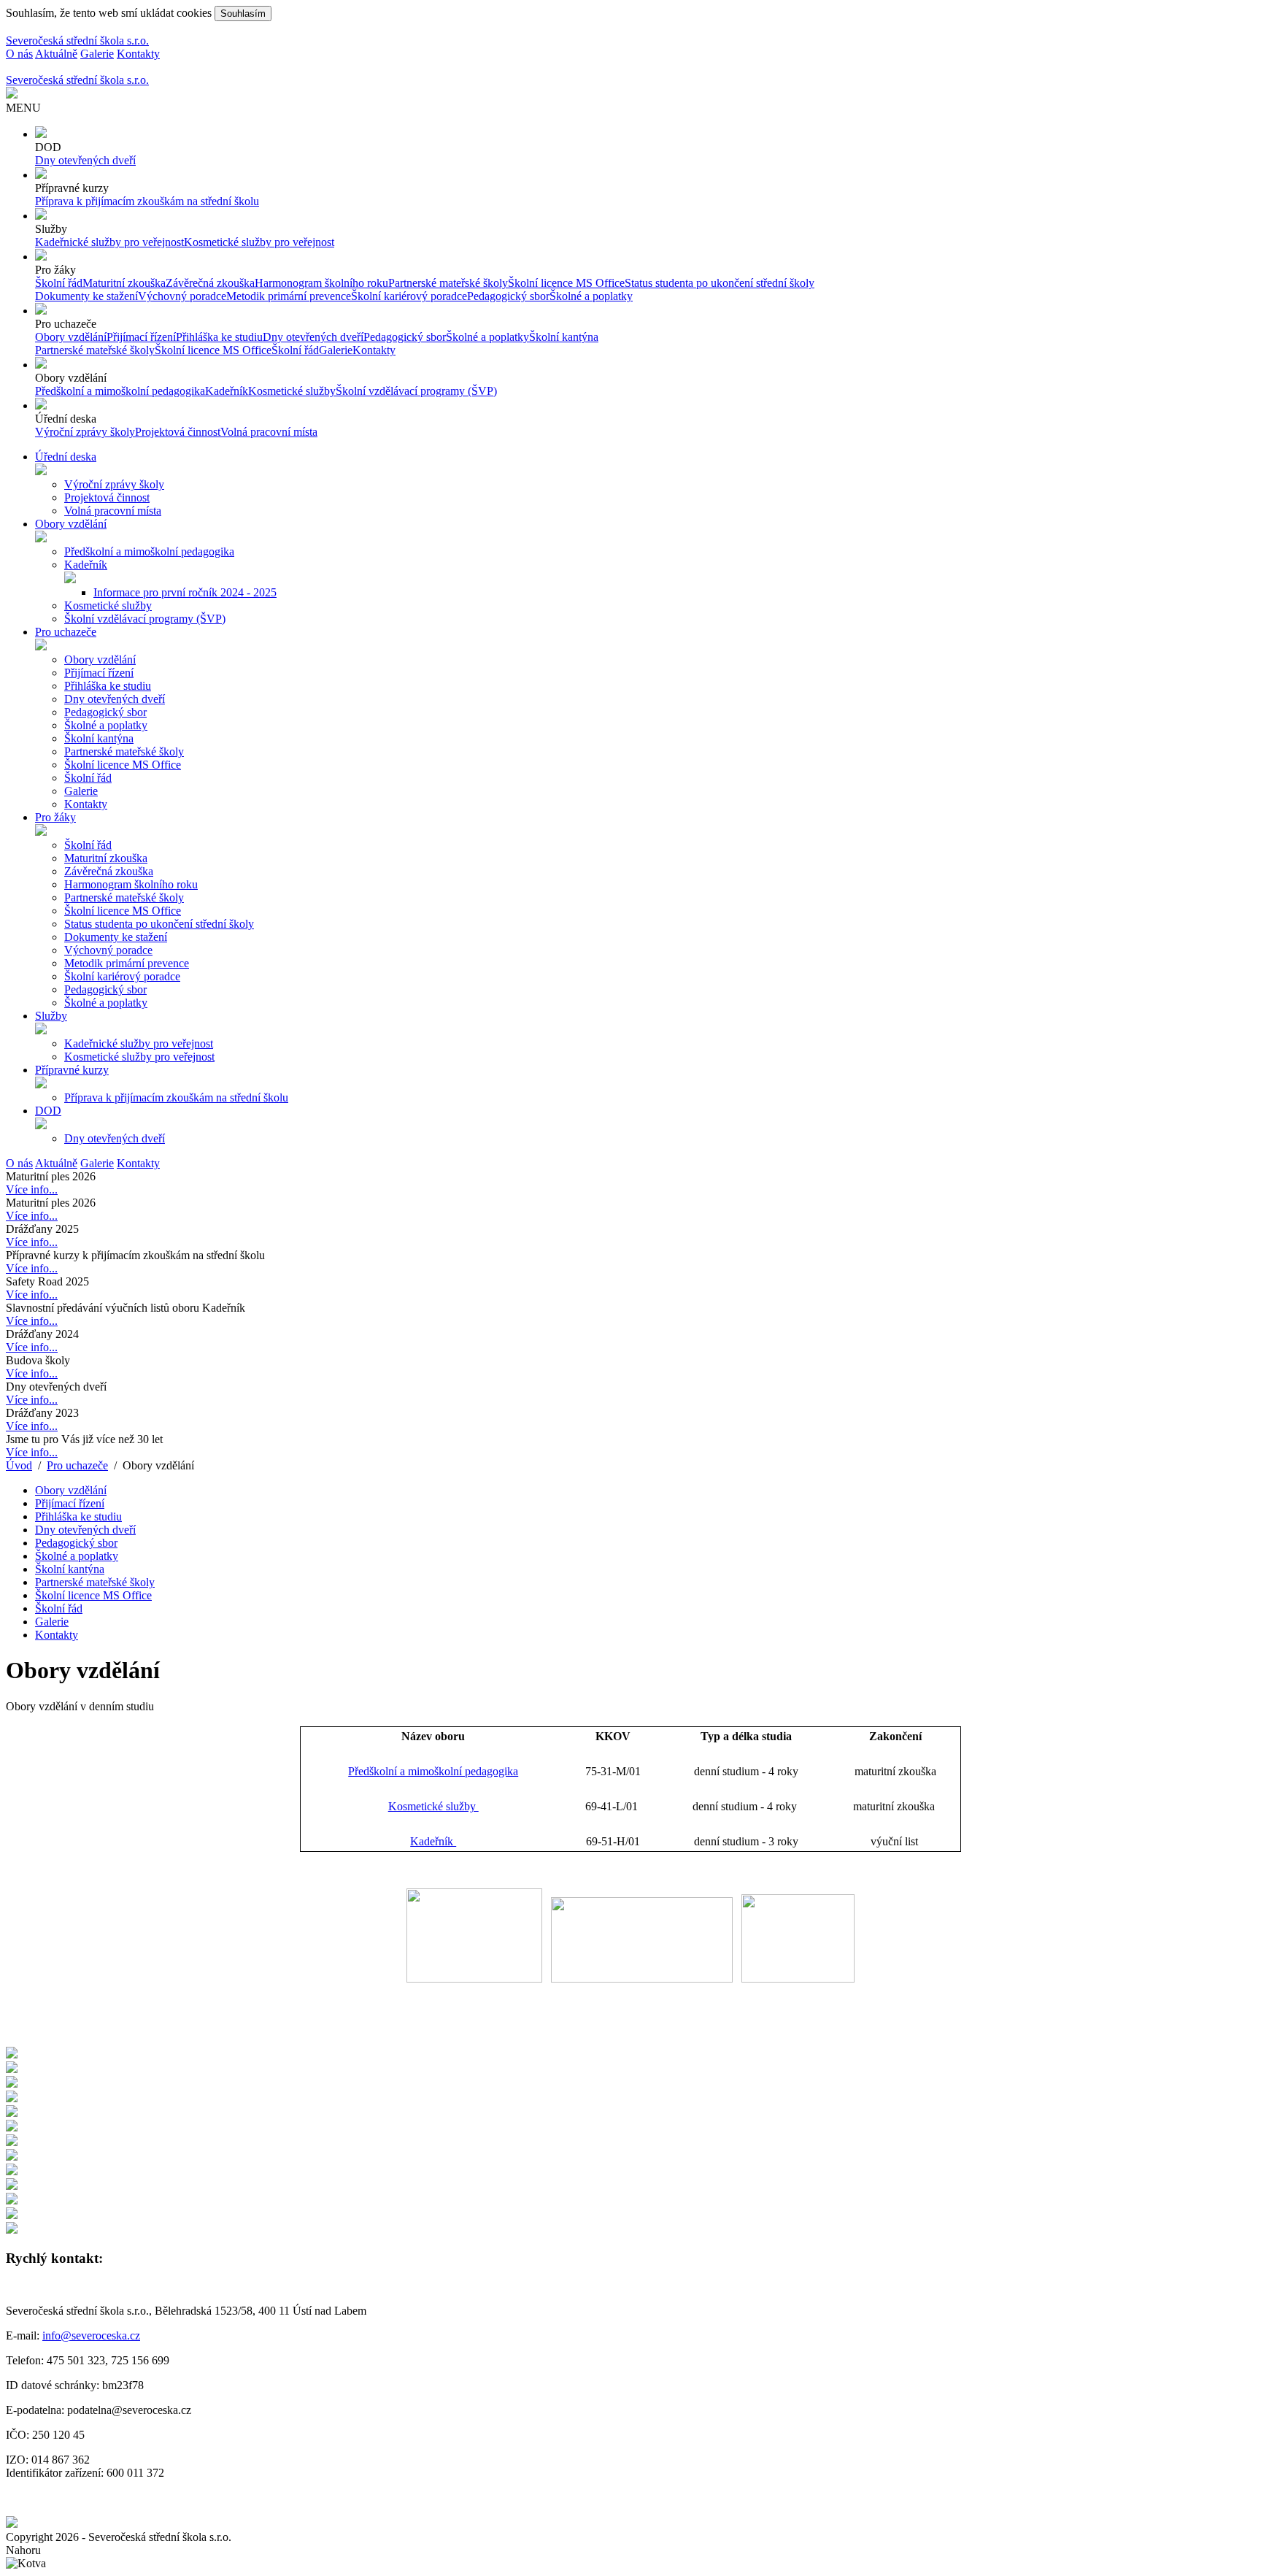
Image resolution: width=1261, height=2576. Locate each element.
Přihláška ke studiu (219, 337)
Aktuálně (56, 54)
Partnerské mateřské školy (448, 283)
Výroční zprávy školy (85, 432)
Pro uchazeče (77, 1465)
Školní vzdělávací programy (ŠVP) (416, 391)
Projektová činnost (178, 432)
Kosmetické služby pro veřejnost (259, 242)
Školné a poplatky (591, 296)
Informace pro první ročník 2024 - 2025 (185, 592)
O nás (19, 54)
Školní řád (59, 283)
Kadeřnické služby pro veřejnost (109, 242)
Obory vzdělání (71, 337)
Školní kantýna (564, 337)
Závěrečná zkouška (210, 283)
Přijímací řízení (141, 337)
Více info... (32, 1189)
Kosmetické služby (292, 391)
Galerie (97, 54)
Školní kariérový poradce (409, 296)
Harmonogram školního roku (321, 283)
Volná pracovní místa (269, 432)
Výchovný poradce (182, 296)
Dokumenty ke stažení (86, 296)
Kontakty (138, 54)
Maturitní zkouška (124, 283)
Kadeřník (227, 391)
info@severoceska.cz (91, 2335)
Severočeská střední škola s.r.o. (77, 41)
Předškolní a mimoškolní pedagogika (120, 391)
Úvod (19, 1465)
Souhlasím (243, 14)
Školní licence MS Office (566, 283)
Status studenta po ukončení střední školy (720, 283)
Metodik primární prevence (289, 296)
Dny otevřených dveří (85, 160)
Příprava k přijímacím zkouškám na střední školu (147, 201)
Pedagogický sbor (508, 296)
